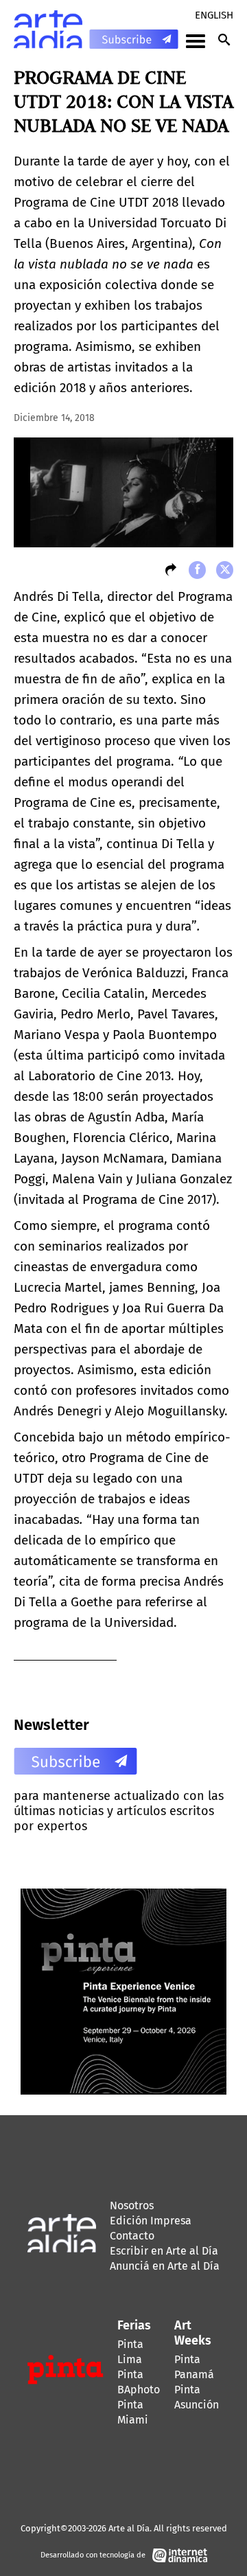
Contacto (132, 2236)
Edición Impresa (151, 2221)
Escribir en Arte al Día (164, 2251)
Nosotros (132, 2205)
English (214, 15)
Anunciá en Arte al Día (165, 2266)
